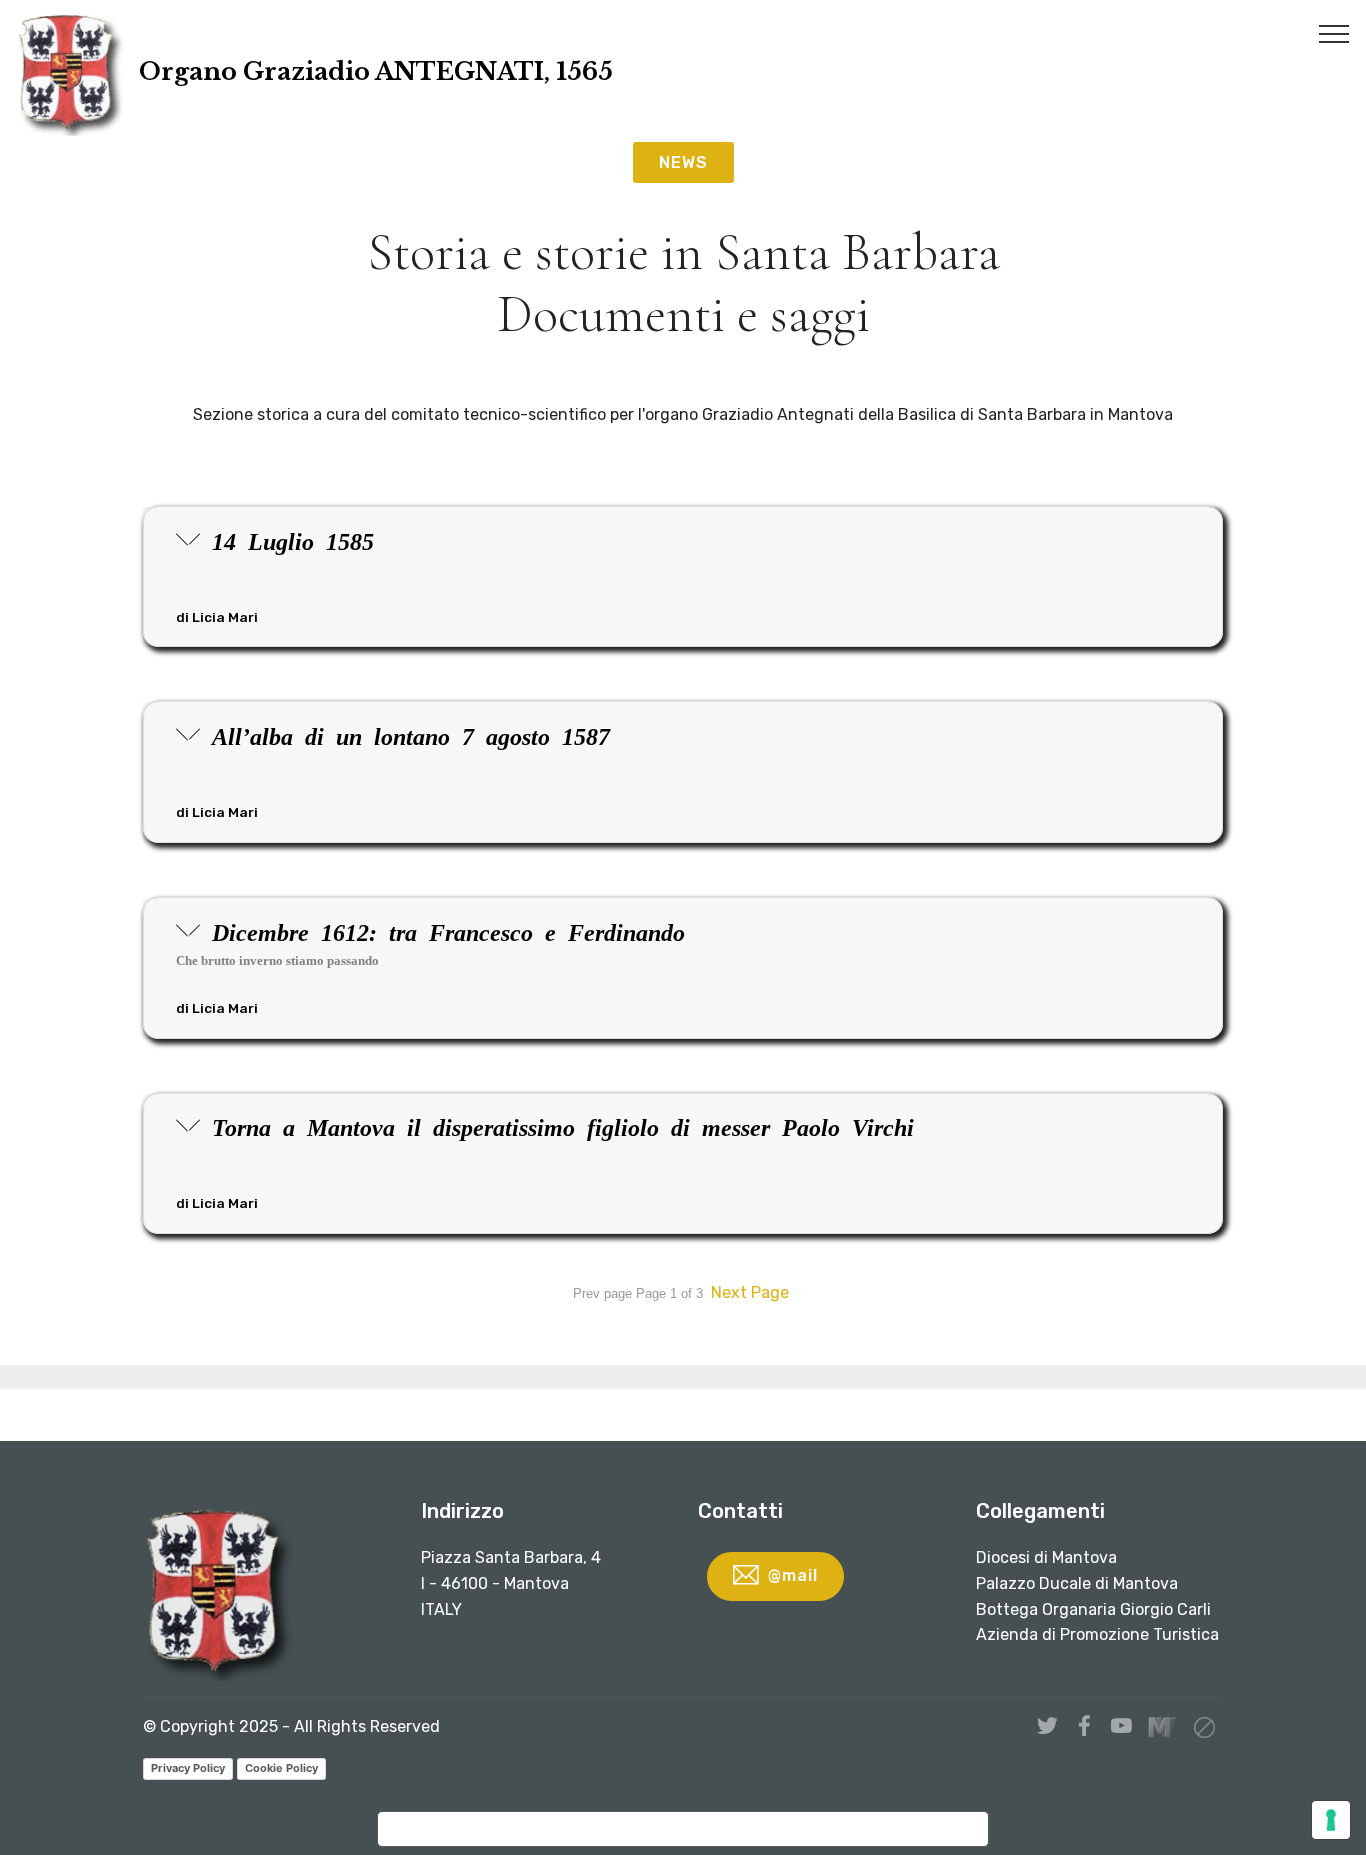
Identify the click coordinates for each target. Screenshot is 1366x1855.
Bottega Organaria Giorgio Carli (1093, 1609)
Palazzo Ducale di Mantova (1077, 1583)
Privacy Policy (188, 1768)
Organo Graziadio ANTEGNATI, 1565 (376, 71)
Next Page (750, 1292)
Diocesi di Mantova (1046, 1557)
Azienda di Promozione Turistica (1097, 1634)
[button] (683, 577)
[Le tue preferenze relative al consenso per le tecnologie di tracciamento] (1331, 1820)
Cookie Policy (281, 1768)
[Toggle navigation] (1334, 33)
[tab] (683, 577)
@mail (793, 1575)
